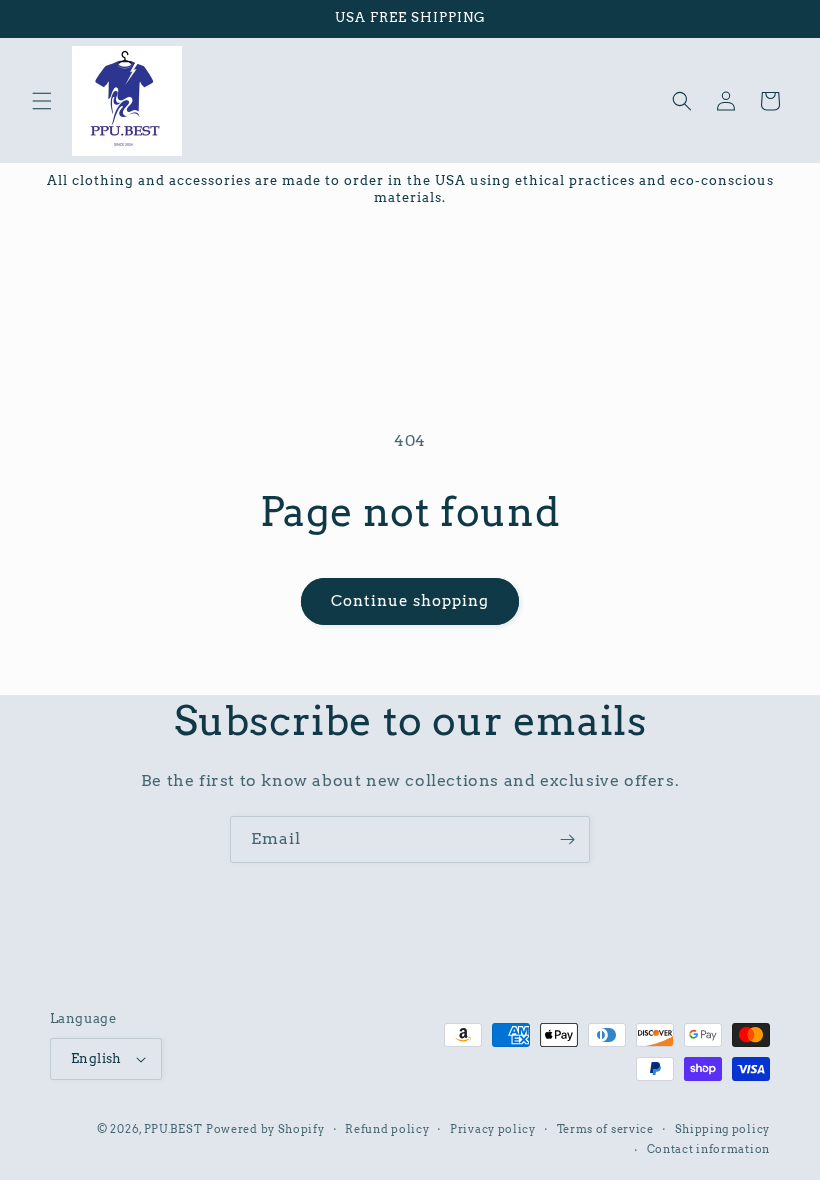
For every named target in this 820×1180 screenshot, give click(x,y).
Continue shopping (410, 601)
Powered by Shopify (265, 1129)
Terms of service (605, 1129)
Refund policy (387, 1129)
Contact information (708, 1149)
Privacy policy (493, 1129)
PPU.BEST (173, 1129)
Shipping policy (723, 1129)
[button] (42, 101)
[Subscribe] (567, 839)
